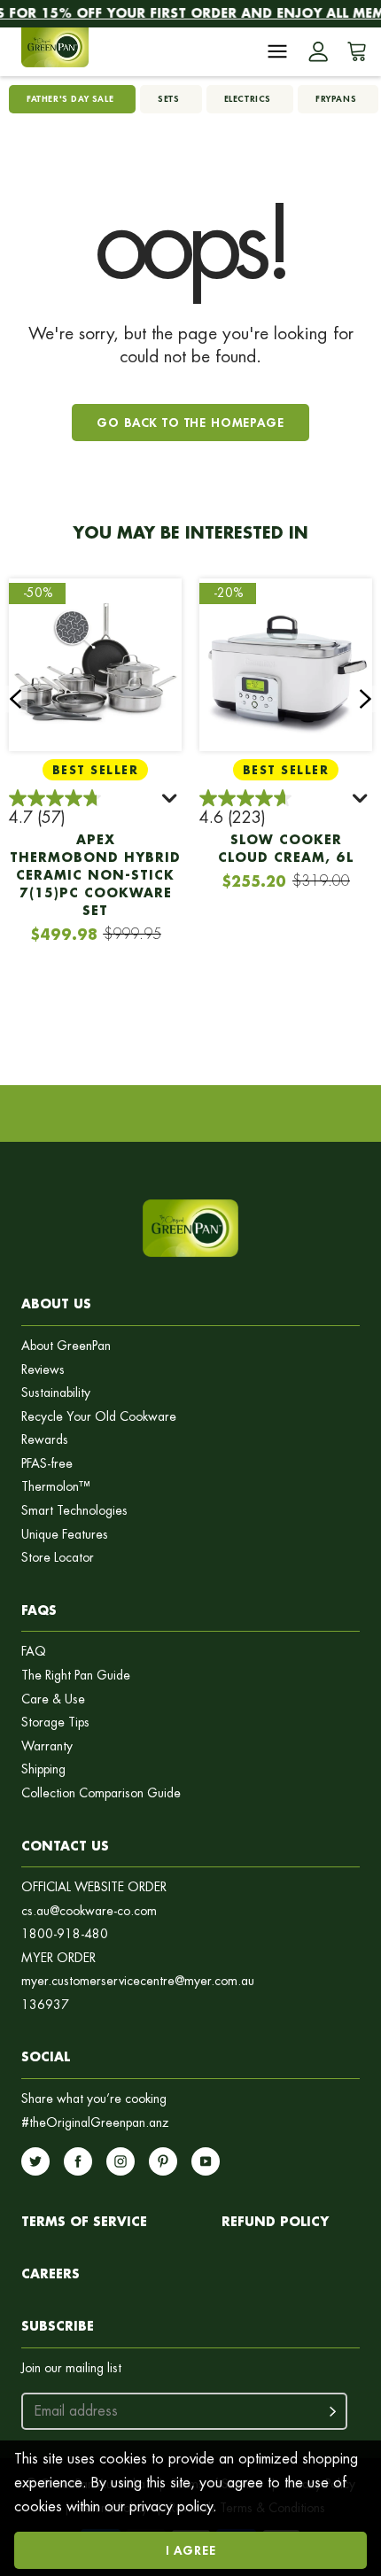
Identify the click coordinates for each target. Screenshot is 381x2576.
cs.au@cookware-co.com (89, 1911)
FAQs (39, 1610)
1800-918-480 (65, 1934)
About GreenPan (66, 1346)
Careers (51, 2273)
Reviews (43, 1370)
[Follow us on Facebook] (78, 2161)
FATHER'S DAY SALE (70, 99)
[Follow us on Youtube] (206, 2161)
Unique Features (65, 1535)
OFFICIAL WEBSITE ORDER (94, 1887)
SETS (168, 99)
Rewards (45, 1440)
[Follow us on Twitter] (35, 2161)
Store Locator (58, 1558)
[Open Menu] (277, 51)
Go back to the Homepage (190, 422)
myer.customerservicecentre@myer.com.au (138, 1981)
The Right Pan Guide (76, 1676)
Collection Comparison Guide (101, 1793)
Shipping (43, 1769)
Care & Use (53, 1699)
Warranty (47, 1746)
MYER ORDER (58, 1958)
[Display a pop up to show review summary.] (171, 802)
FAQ (34, 1652)
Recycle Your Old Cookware (99, 1417)
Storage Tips (55, 1723)
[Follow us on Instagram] (121, 2161)
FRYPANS (336, 99)
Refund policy (275, 2221)
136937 (45, 2005)
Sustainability (56, 1393)
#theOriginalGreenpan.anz (95, 2123)
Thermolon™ (56, 1487)
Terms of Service (84, 2221)
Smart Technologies (74, 1511)
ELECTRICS (248, 99)
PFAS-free (47, 1464)
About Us (56, 1304)
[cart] (354, 51)
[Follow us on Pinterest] (163, 2161)
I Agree (191, 2550)
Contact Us (65, 1846)
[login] (318, 51)
